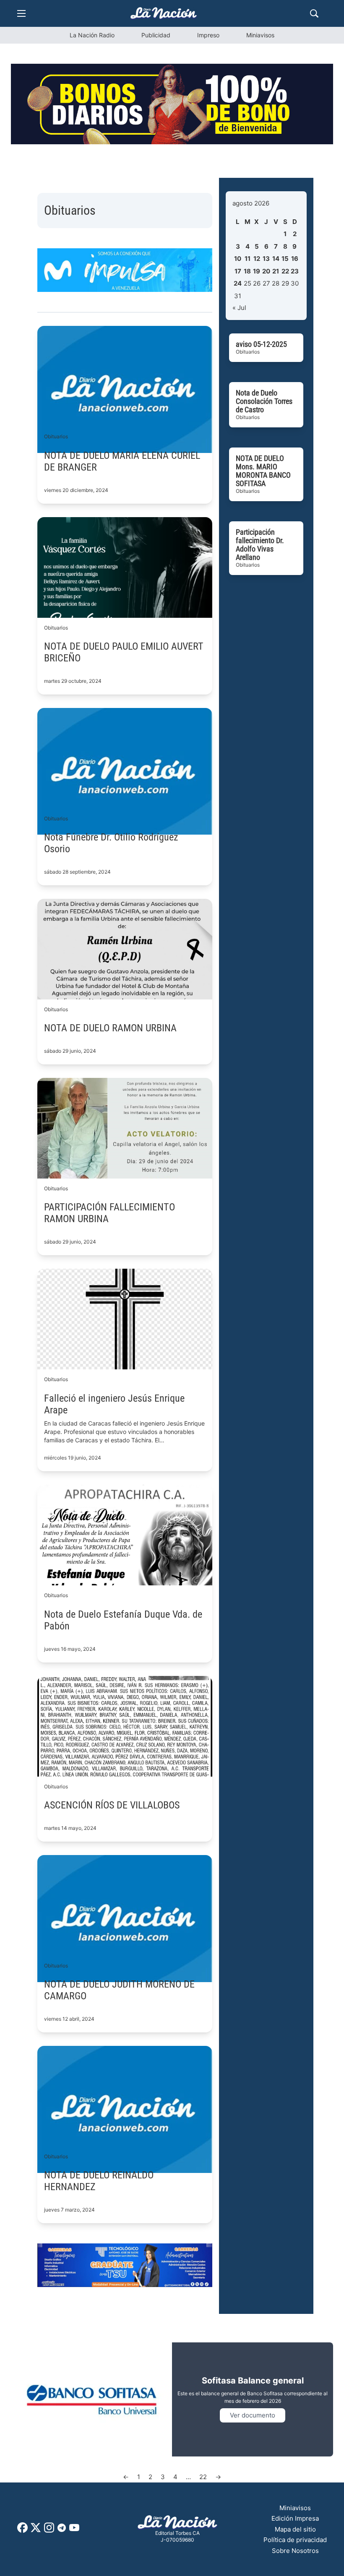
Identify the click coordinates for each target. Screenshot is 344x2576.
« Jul (239, 308)
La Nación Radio (92, 35)
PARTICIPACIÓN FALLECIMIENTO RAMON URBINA (109, 1213)
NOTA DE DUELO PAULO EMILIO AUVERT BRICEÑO (124, 652)
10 (238, 259)
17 (238, 271)
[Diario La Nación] (164, 13)
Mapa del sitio (295, 2529)
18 (247, 271)
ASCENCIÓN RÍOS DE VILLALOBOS (112, 1805)
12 (257, 259)
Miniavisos (260, 35)
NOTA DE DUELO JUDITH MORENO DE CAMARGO (119, 1990)
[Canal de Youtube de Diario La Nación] (74, 2530)
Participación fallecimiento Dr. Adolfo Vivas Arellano (260, 545)
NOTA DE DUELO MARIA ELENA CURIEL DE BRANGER (122, 461)
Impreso (208, 35)
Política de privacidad (295, 2540)
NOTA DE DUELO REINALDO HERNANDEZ (99, 2181)
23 (295, 271)
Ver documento (253, 2415)
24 (238, 283)
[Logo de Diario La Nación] (177, 2523)
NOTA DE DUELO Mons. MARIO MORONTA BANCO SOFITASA (263, 471)
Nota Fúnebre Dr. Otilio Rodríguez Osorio (111, 843)
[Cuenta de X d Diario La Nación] (36, 2530)
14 (276, 259)
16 (295, 259)
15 (285, 259)
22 (285, 271)
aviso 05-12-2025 (261, 344)
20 (266, 271)
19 (257, 271)
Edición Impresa (295, 2518)
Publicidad (156, 35)
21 (276, 271)
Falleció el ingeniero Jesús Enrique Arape (114, 1404)
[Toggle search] (314, 13)
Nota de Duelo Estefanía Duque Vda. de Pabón (123, 1620)
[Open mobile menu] (21, 13)
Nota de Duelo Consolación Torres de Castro (264, 401)
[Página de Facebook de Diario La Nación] (22, 2530)
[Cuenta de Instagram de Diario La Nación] (49, 2530)
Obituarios (56, 436)
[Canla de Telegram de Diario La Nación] (62, 2530)
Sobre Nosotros (295, 2551)
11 (248, 259)
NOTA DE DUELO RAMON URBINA (110, 1028)
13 (266, 259)
